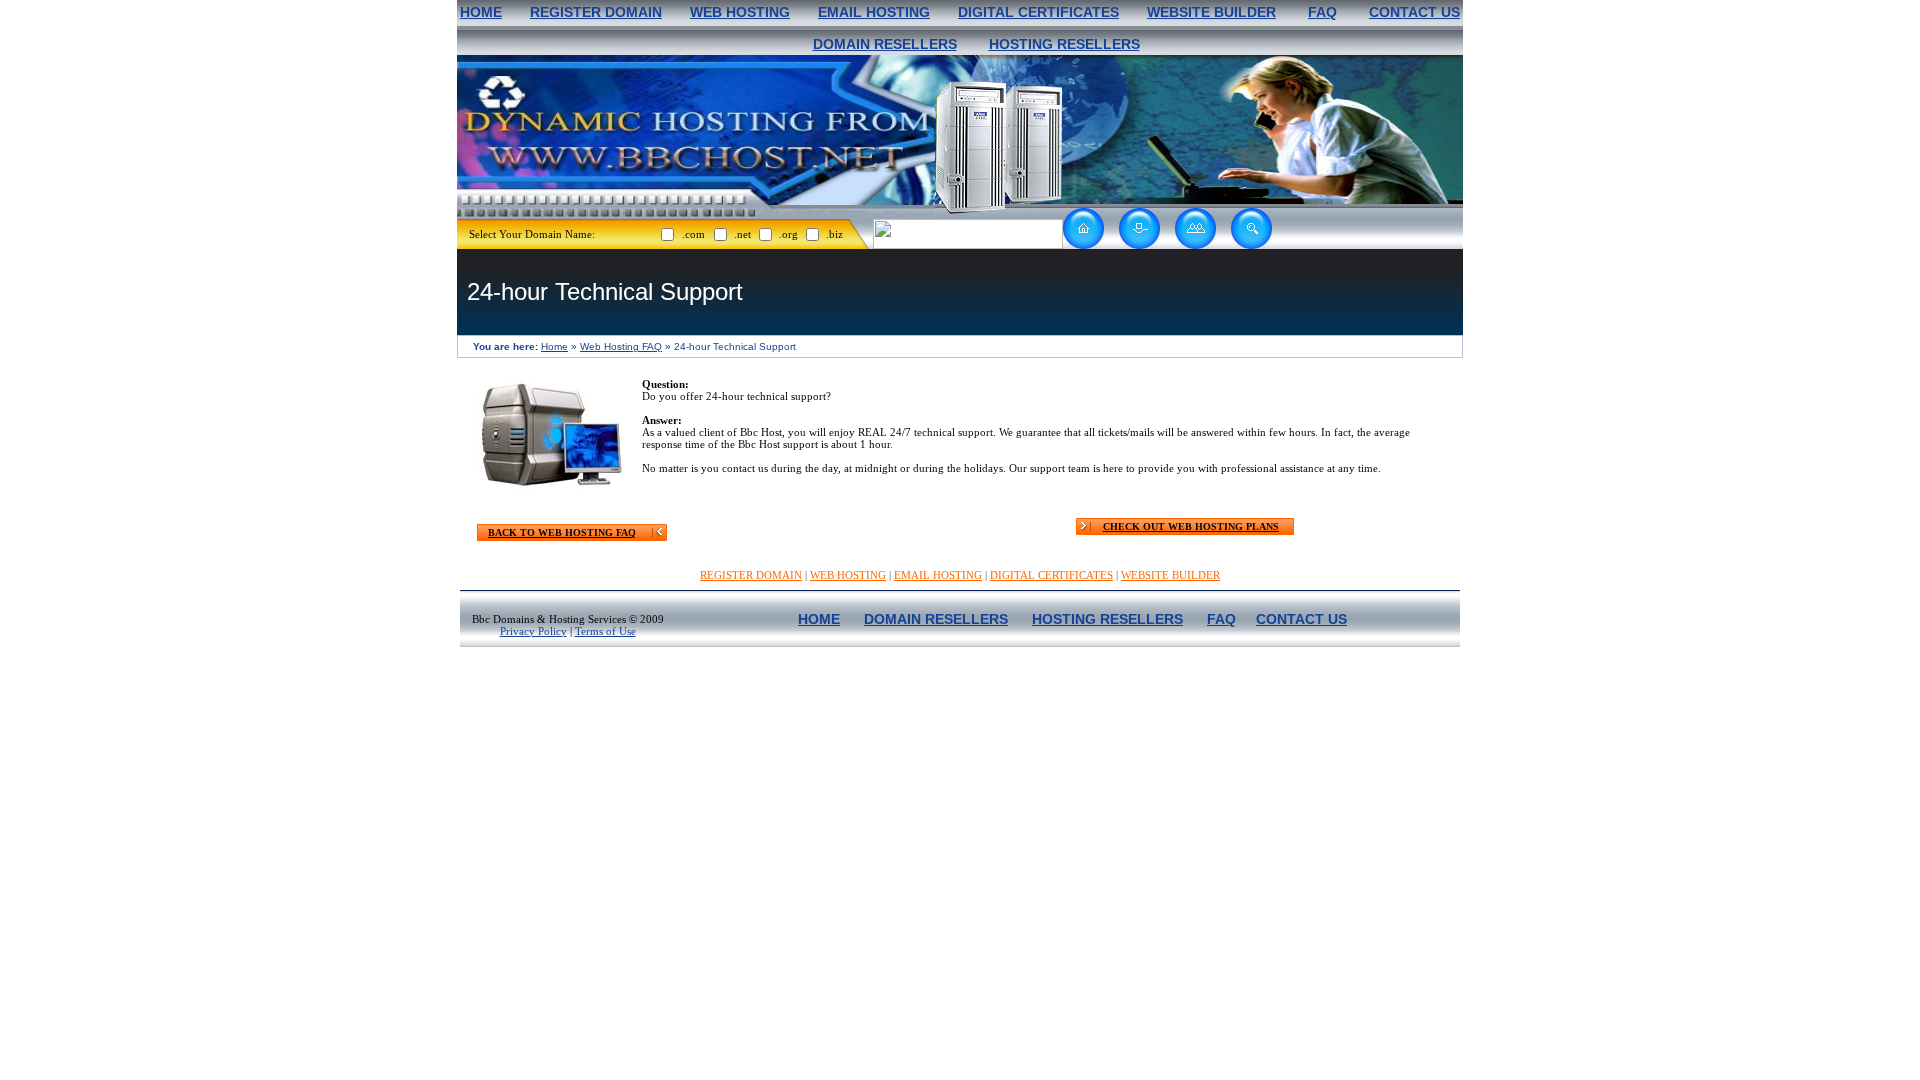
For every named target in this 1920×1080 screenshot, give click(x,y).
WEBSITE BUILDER (1211, 12)
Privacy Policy (533, 631)
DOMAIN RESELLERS (885, 44)
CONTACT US (1414, 12)
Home (554, 346)
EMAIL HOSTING (874, 12)
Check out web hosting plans (1191, 526)
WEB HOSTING (740, 12)
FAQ (1322, 12)
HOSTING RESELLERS (1064, 44)
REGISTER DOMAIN (596, 12)
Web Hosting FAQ (621, 346)
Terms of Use (605, 631)
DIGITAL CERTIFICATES (1038, 12)
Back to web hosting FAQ (562, 532)
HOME (481, 12)
